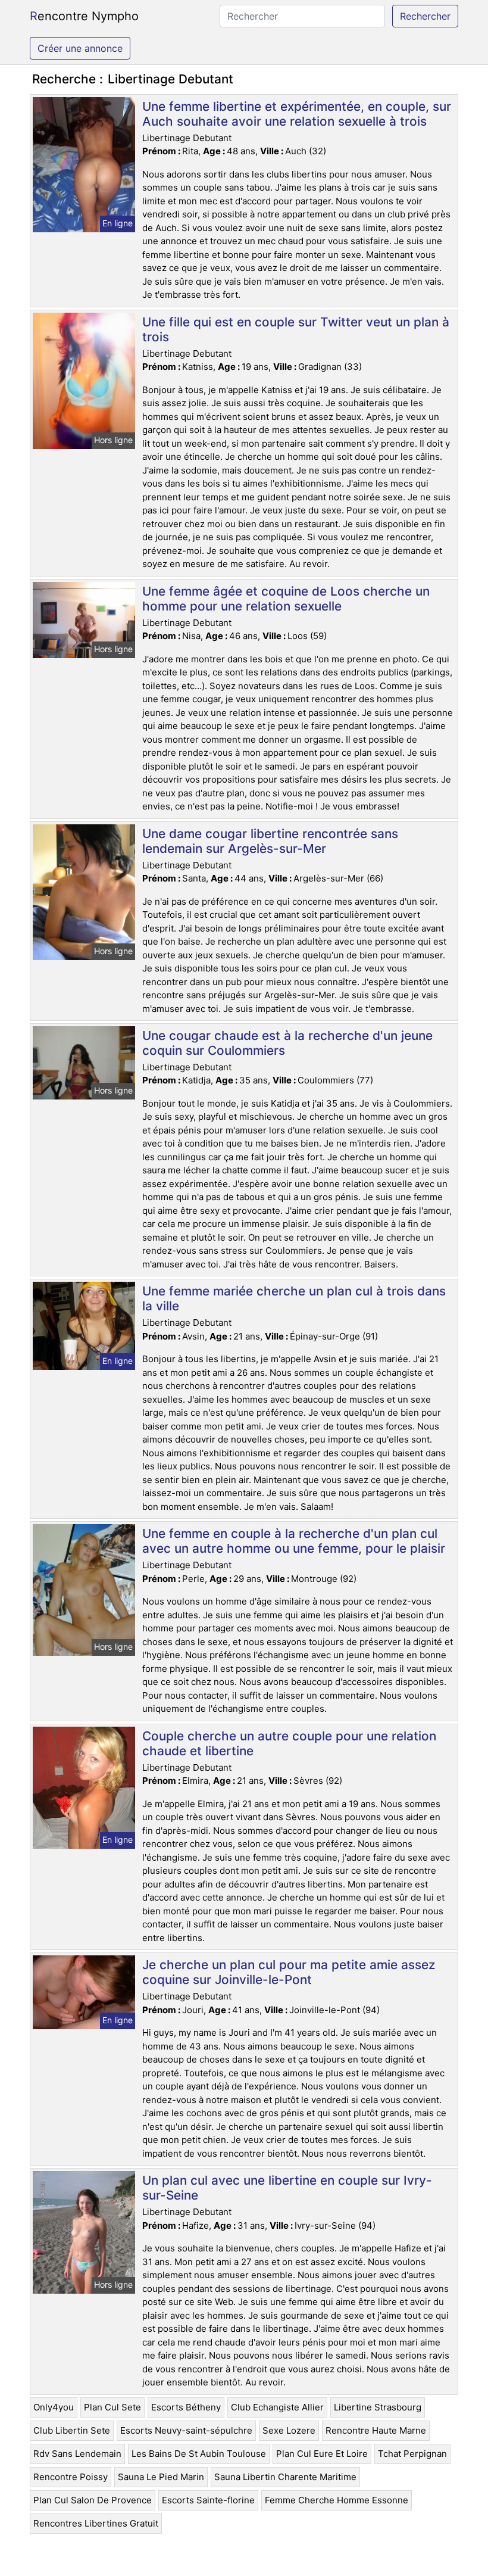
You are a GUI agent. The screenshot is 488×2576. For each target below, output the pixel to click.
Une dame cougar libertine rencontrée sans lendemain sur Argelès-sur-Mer (270, 841)
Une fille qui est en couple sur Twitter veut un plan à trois (296, 329)
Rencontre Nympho (84, 16)
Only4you (54, 2407)
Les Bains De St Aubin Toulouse (199, 2454)
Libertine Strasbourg (378, 2407)
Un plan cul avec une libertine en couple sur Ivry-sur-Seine (287, 2188)
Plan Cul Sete (112, 2407)
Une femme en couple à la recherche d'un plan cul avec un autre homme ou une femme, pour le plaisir (294, 1541)
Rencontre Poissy (71, 2477)
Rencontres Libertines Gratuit (96, 2523)
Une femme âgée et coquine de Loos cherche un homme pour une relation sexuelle (286, 599)
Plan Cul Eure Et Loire (322, 2454)
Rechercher (425, 16)
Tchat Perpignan (412, 2454)
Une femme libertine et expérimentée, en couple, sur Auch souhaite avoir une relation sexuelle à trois (297, 114)
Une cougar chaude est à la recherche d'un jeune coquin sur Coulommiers (287, 1043)
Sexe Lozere (289, 2430)
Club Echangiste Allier (277, 2407)
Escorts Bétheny (186, 2407)
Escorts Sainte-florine (208, 2500)
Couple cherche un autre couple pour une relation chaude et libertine (289, 1743)
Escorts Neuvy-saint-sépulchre (186, 2430)
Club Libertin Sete (72, 2430)
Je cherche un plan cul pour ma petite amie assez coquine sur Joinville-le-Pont (289, 1972)
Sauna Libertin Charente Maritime (285, 2477)
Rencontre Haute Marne (376, 2430)
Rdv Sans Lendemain (77, 2454)
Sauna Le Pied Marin (161, 2477)
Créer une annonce (80, 48)
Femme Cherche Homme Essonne (337, 2500)
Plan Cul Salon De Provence (93, 2500)
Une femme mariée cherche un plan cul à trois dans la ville (294, 1298)
